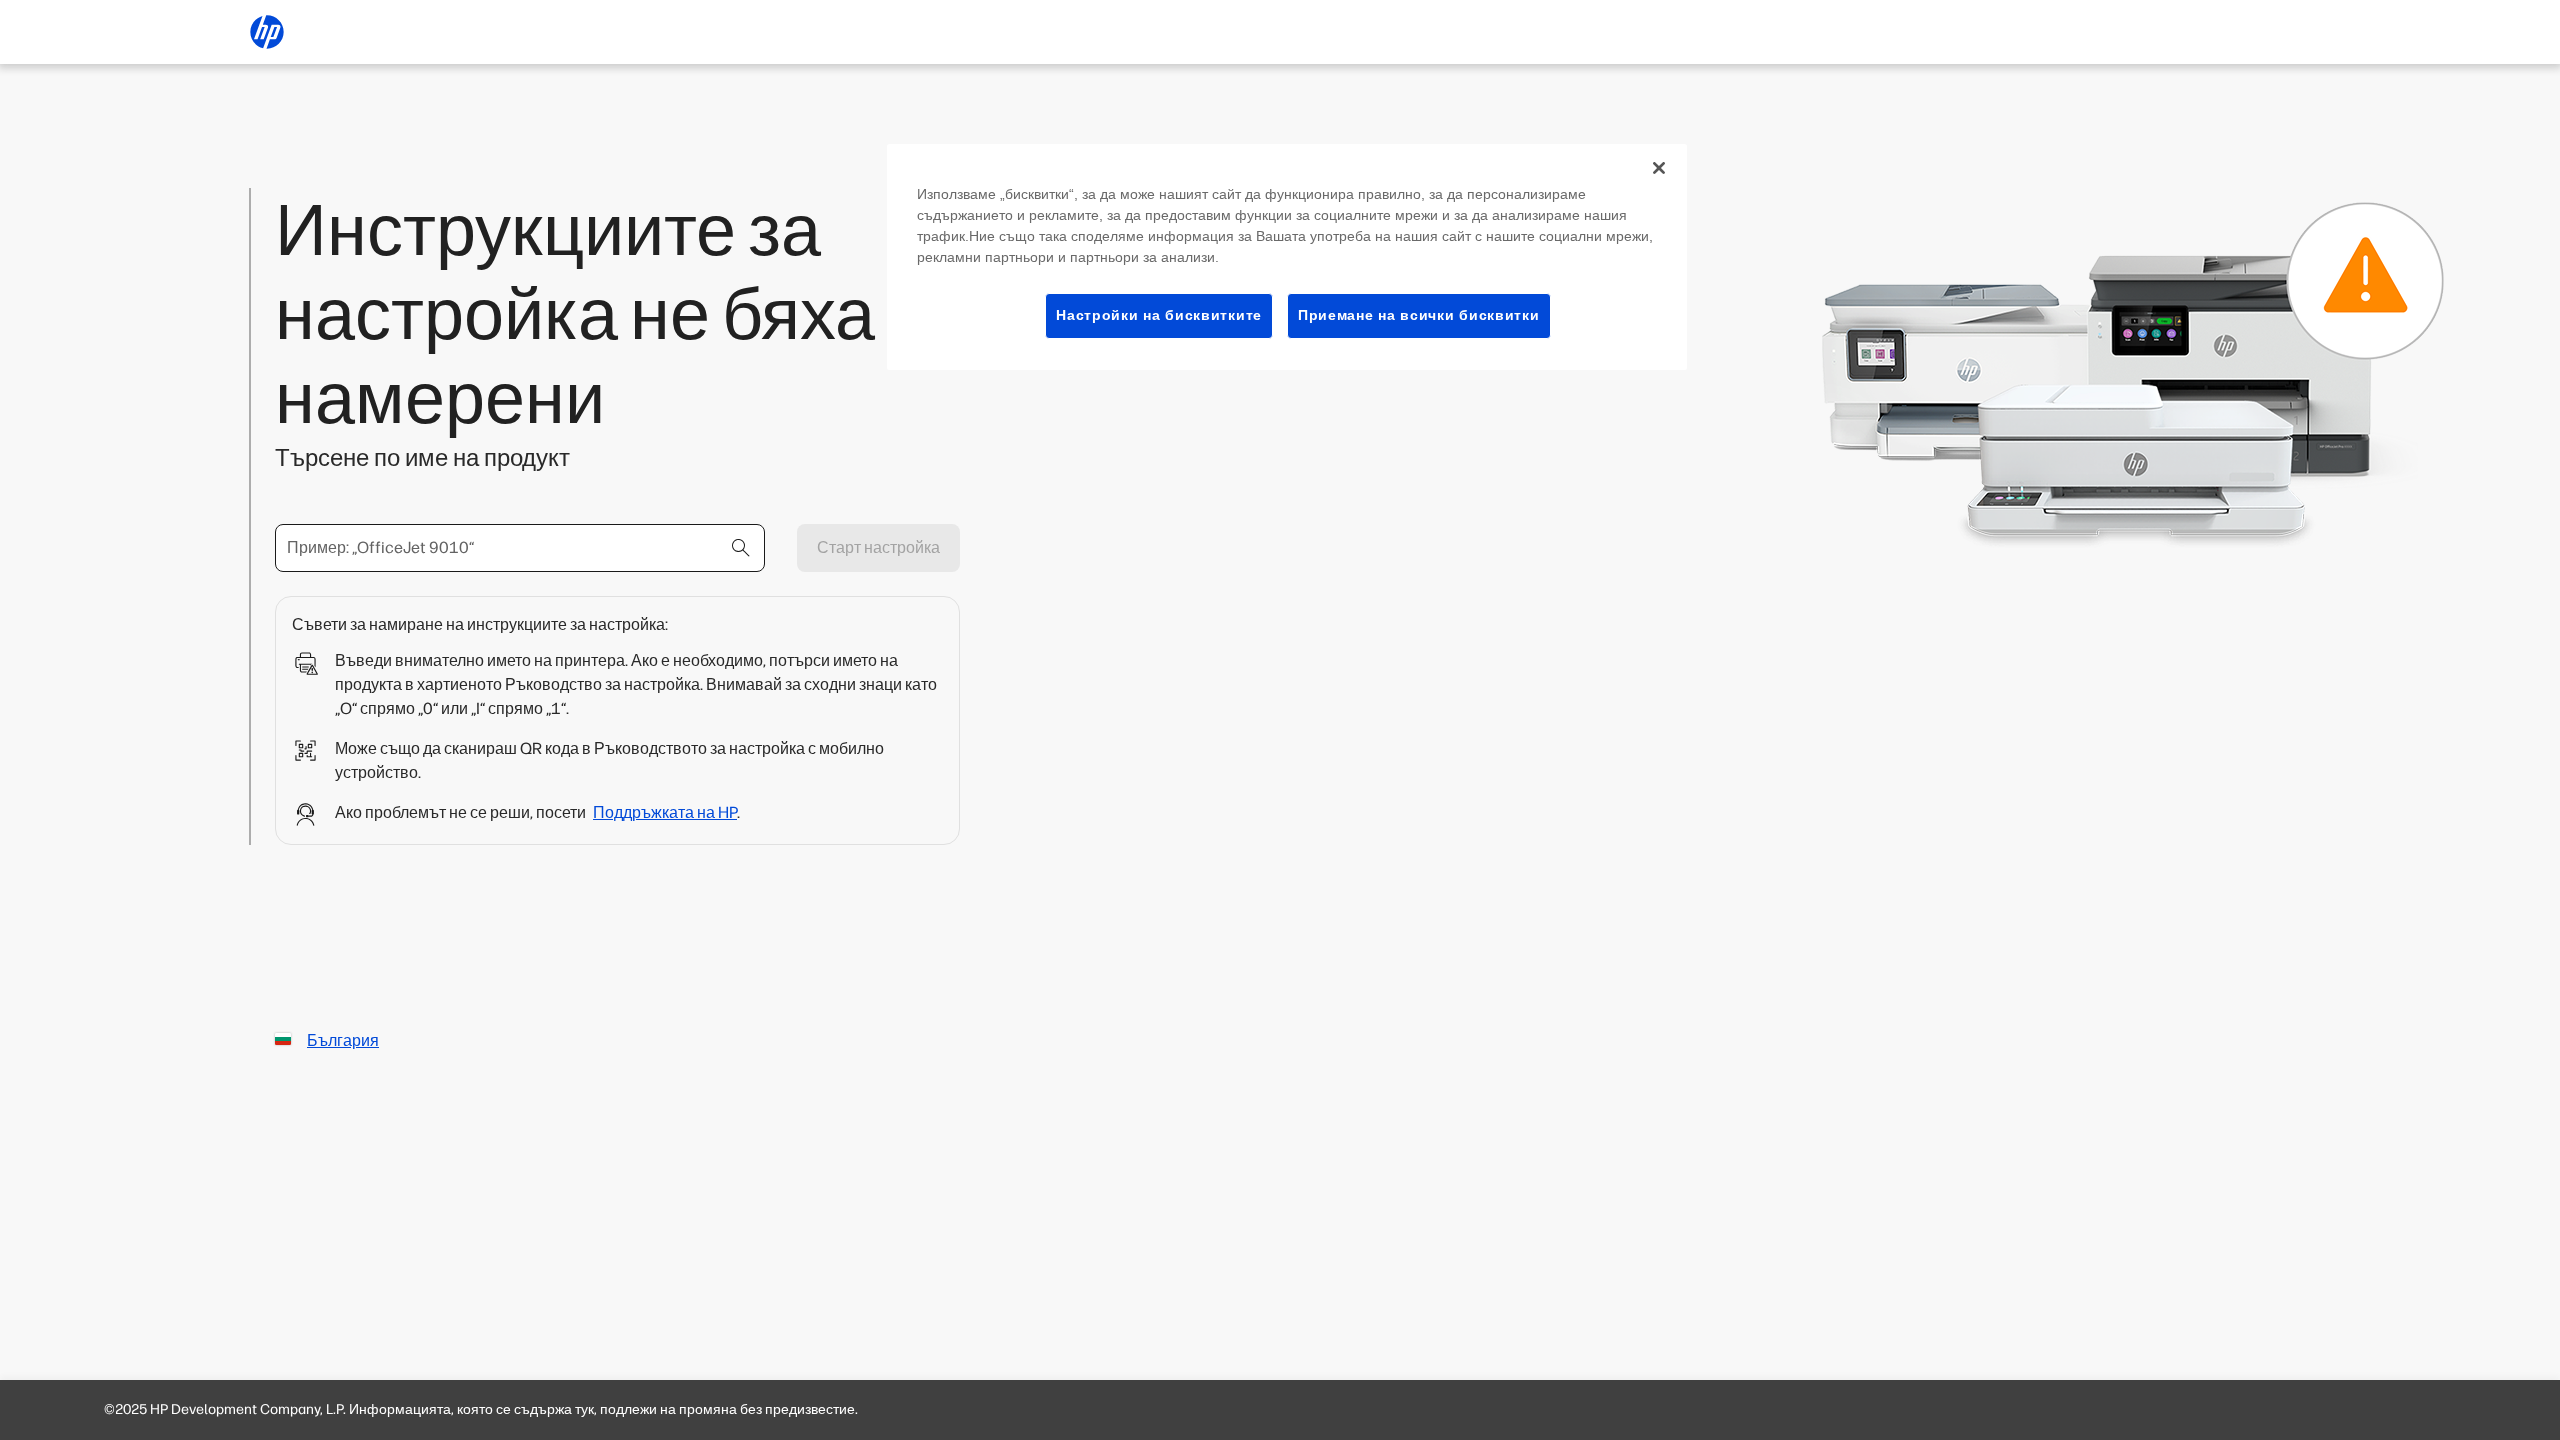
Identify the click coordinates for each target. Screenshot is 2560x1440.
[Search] (741, 548)
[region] (1287, 257)
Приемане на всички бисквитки (1419, 315)
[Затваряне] (1659, 168)
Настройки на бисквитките (1159, 315)
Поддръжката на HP (665, 812)
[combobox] (520, 548)
